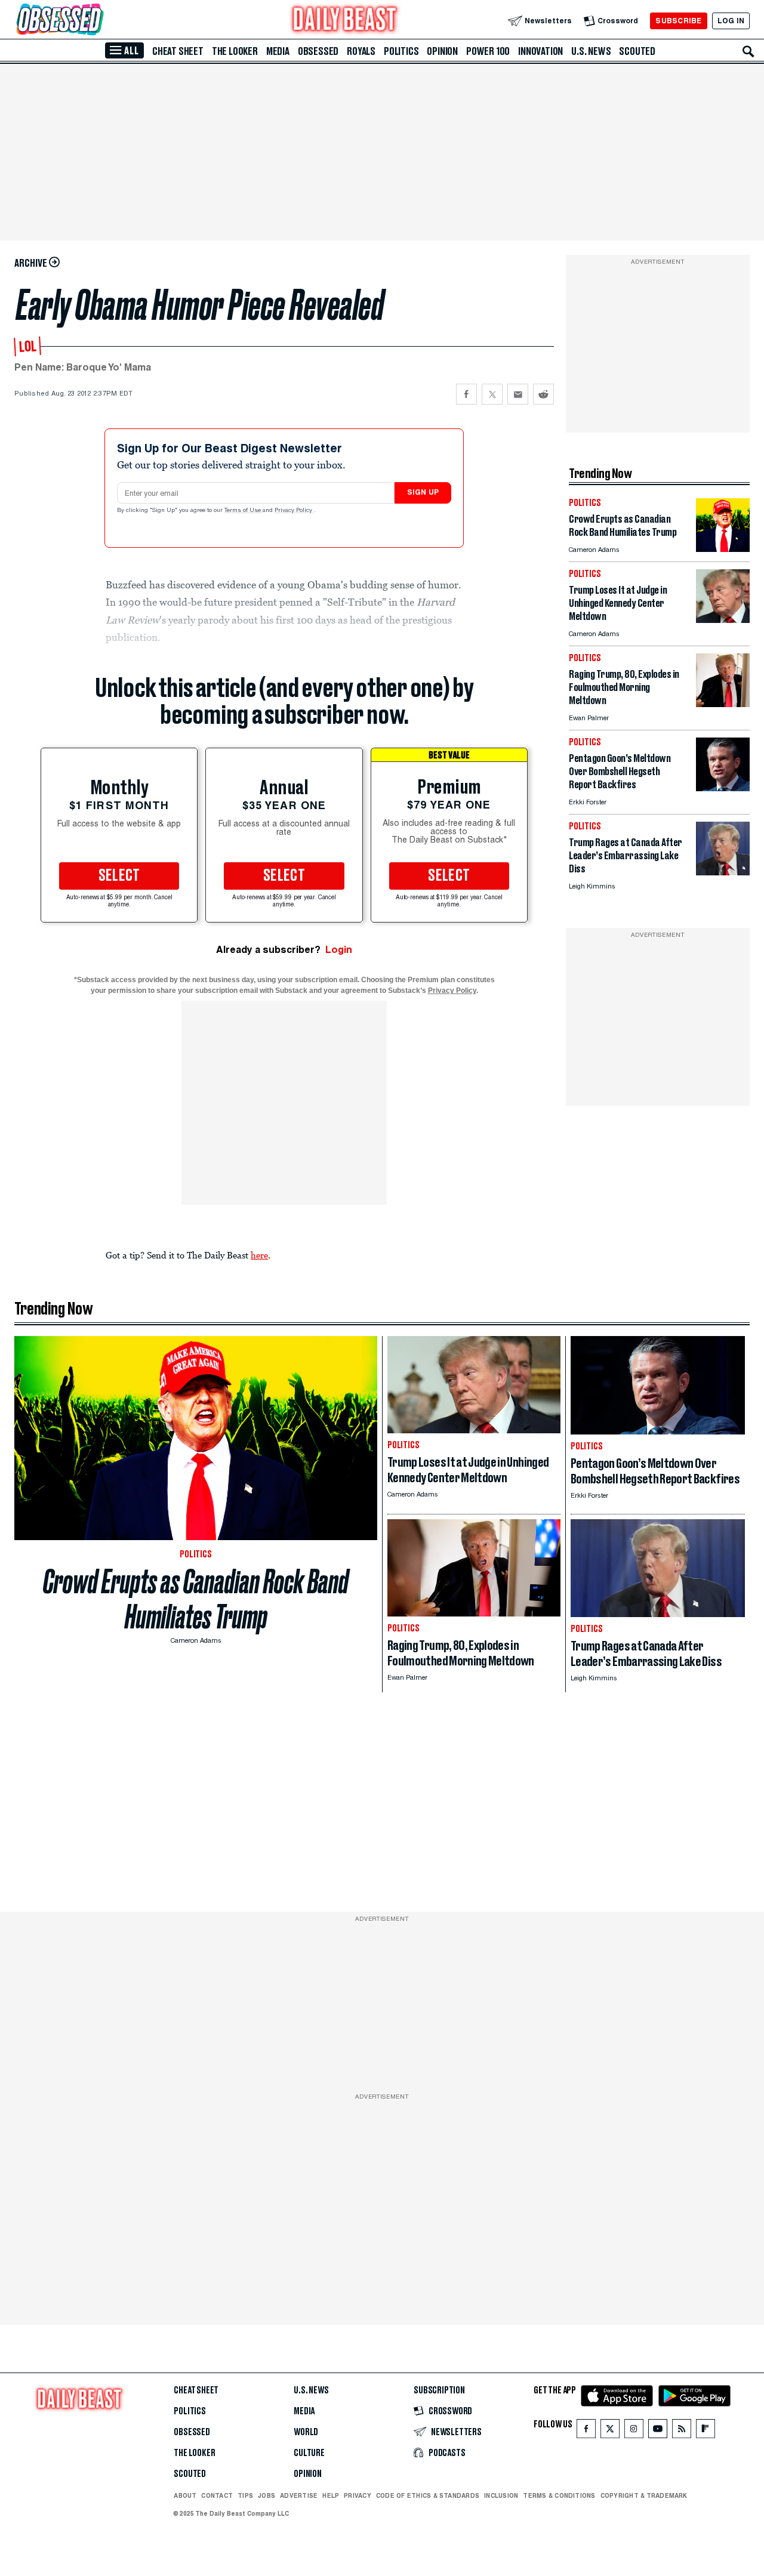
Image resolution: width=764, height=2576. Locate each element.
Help (331, 2495)
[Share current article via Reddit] (543, 394)
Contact (217, 2495)
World (306, 2432)
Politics (401, 51)
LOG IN (731, 21)
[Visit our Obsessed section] (98, 21)
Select (119, 876)
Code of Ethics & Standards (428, 2495)
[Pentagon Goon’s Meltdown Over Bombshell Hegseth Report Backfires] (723, 788)
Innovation (540, 51)
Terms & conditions (559, 2495)
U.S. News (591, 51)
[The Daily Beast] (345, 21)
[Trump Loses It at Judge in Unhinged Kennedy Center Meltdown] (723, 620)
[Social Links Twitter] (610, 2431)
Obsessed (318, 51)
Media (278, 51)
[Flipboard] (705, 2431)
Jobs (267, 2495)
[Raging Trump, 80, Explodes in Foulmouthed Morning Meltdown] (723, 704)
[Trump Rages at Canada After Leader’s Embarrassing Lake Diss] (723, 872)
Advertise (299, 2495)
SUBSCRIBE (678, 21)
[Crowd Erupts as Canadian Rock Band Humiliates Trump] (723, 549)
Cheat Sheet (178, 51)
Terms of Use (244, 511)
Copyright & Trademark (644, 2495)
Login (339, 950)
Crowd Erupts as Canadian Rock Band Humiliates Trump (196, 1599)
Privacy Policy (294, 511)
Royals (361, 51)
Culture (309, 2453)
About (185, 2495)
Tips (245, 2495)
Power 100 (488, 51)
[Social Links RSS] (682, 2431)
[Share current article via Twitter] (492, 394)
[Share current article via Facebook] (466, 394)
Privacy (358, 2495)
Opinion (442, 51)
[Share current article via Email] (518, 394)
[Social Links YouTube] (658, 2431)
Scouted (637, 51)
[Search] (748, 51)
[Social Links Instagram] (634, 2431)
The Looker (235, 51)
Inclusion (501, 2495)
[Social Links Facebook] (586, 2431)
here (259, 1255)
